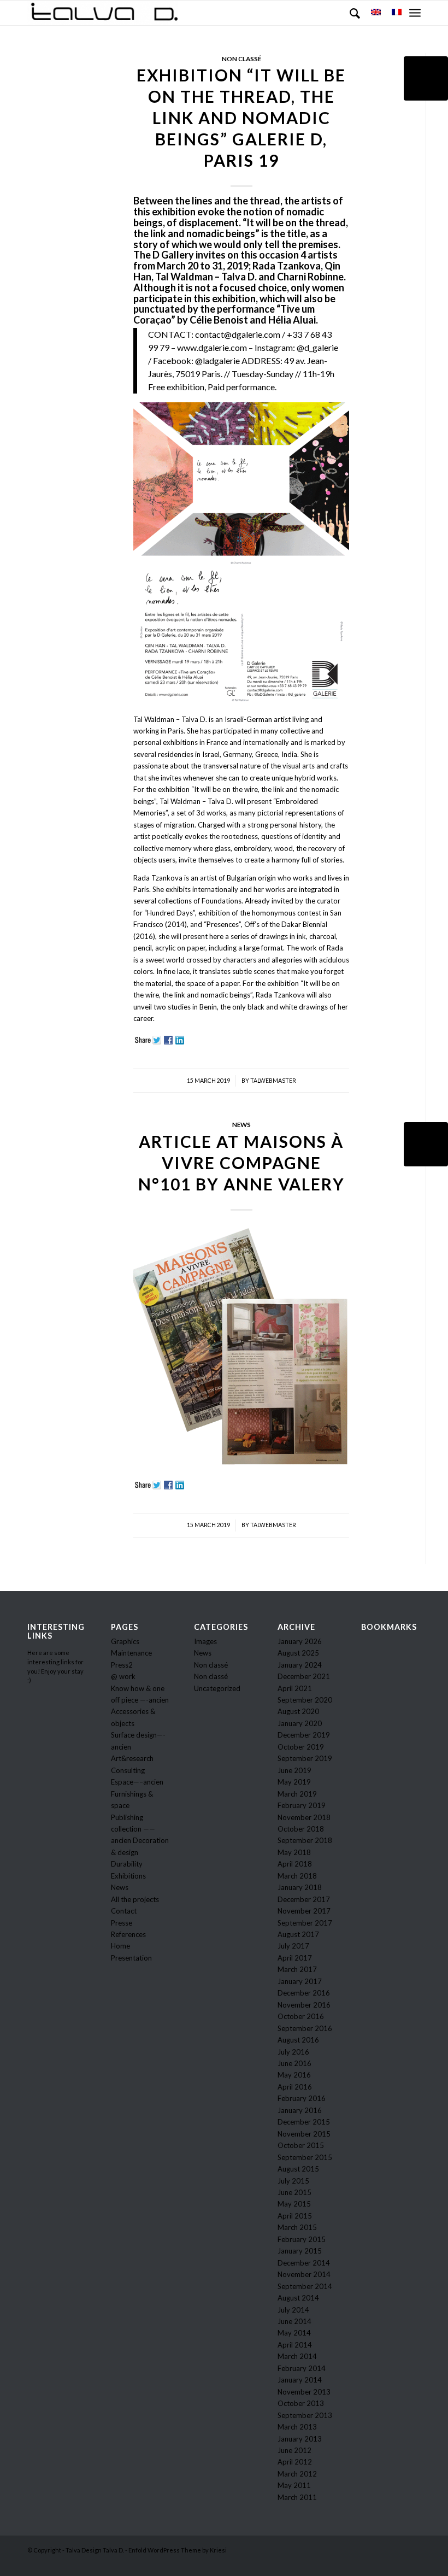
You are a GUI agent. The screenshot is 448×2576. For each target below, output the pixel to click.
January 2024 (300, 1665)
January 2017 (300, 1981)
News (241, 1124)
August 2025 (298, 1653)
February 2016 (302, 2098)
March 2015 (297, 2227)
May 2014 (294, 2333)
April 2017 (295, 1958)
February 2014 (302, 2368)
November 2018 (304, 1817)
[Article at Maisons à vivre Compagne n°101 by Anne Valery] (426, 1144)
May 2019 (294, 1782)
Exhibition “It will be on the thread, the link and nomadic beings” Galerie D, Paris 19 (241, 118)
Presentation (131, 1958)
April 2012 (295, 2462)
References (128, 1934)
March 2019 (297, 1794)
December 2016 (304, 1993)
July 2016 (293, 2052)
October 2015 (301, 2145)
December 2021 (304, 1676)
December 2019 (304, 1735)
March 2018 (297, 1876)
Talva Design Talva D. (95, 2550)
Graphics (125, 1641)
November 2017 (304, 1911)
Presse (122, 1923)
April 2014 (295, 2345)
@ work (123, 1676)
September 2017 (305, 1923)
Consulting (128, 1770)
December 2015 (304, 2122)
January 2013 (300, 2439)
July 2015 (293, 2181)
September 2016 (305, 2028)
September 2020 (305, 1700)
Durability (127, 1864)
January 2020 (300, 1723)
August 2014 (298, 2298)
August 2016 (298, 2040)
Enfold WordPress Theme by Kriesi (178, 2550)
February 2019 (302, 1805)
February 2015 (302, 2239)
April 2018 (295, 1864)
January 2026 (300, 1641)
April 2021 (295, 1688)
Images (205, 1641)
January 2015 (300, 2251)
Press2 (122, 1665)
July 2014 (293, 2310)
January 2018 (300, 1887)
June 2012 (294, 2450)
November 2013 (304, 2392)
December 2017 (304, 1899)
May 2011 (294, 2485)
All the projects (135, 1899)
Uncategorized (217, 1688)
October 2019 (301, 1747)
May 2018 (294, 1852)
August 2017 (298, 1934)
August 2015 (298, 2169)
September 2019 (305, 1758)
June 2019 (294, 1770)
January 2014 (300, 2380)
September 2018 (305, 1840)
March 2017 (297, 1969)
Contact (124, 1911)
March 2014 (297, 2356)
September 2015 (305, 2157)
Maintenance (131, 1653)
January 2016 (300, 2110)
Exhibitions (128, 1876)
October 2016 (301, 2016)
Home (120, 1946)
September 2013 (305, 2415)
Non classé (241, 58)
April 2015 (295, 2216)
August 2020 (298, 1711)
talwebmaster (273, 1081)
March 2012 (297, 2474)
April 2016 (295, 2087)
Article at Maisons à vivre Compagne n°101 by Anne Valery (241, 1163)
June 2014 (294, 2321)
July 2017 (293, 1946)
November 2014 (304, 2274)
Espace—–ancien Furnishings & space (137, 1794)
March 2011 (297, 2497)
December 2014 (304, 2263)
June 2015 (294, 2192)
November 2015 (304, 2134)
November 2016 (304, 2005)
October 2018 (301, 1829)
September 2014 (305, 2286)
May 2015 (294, 2204)
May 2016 (294, 2075)
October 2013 (301, 2403)
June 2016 (294, 2063)
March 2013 (297, 2427)
